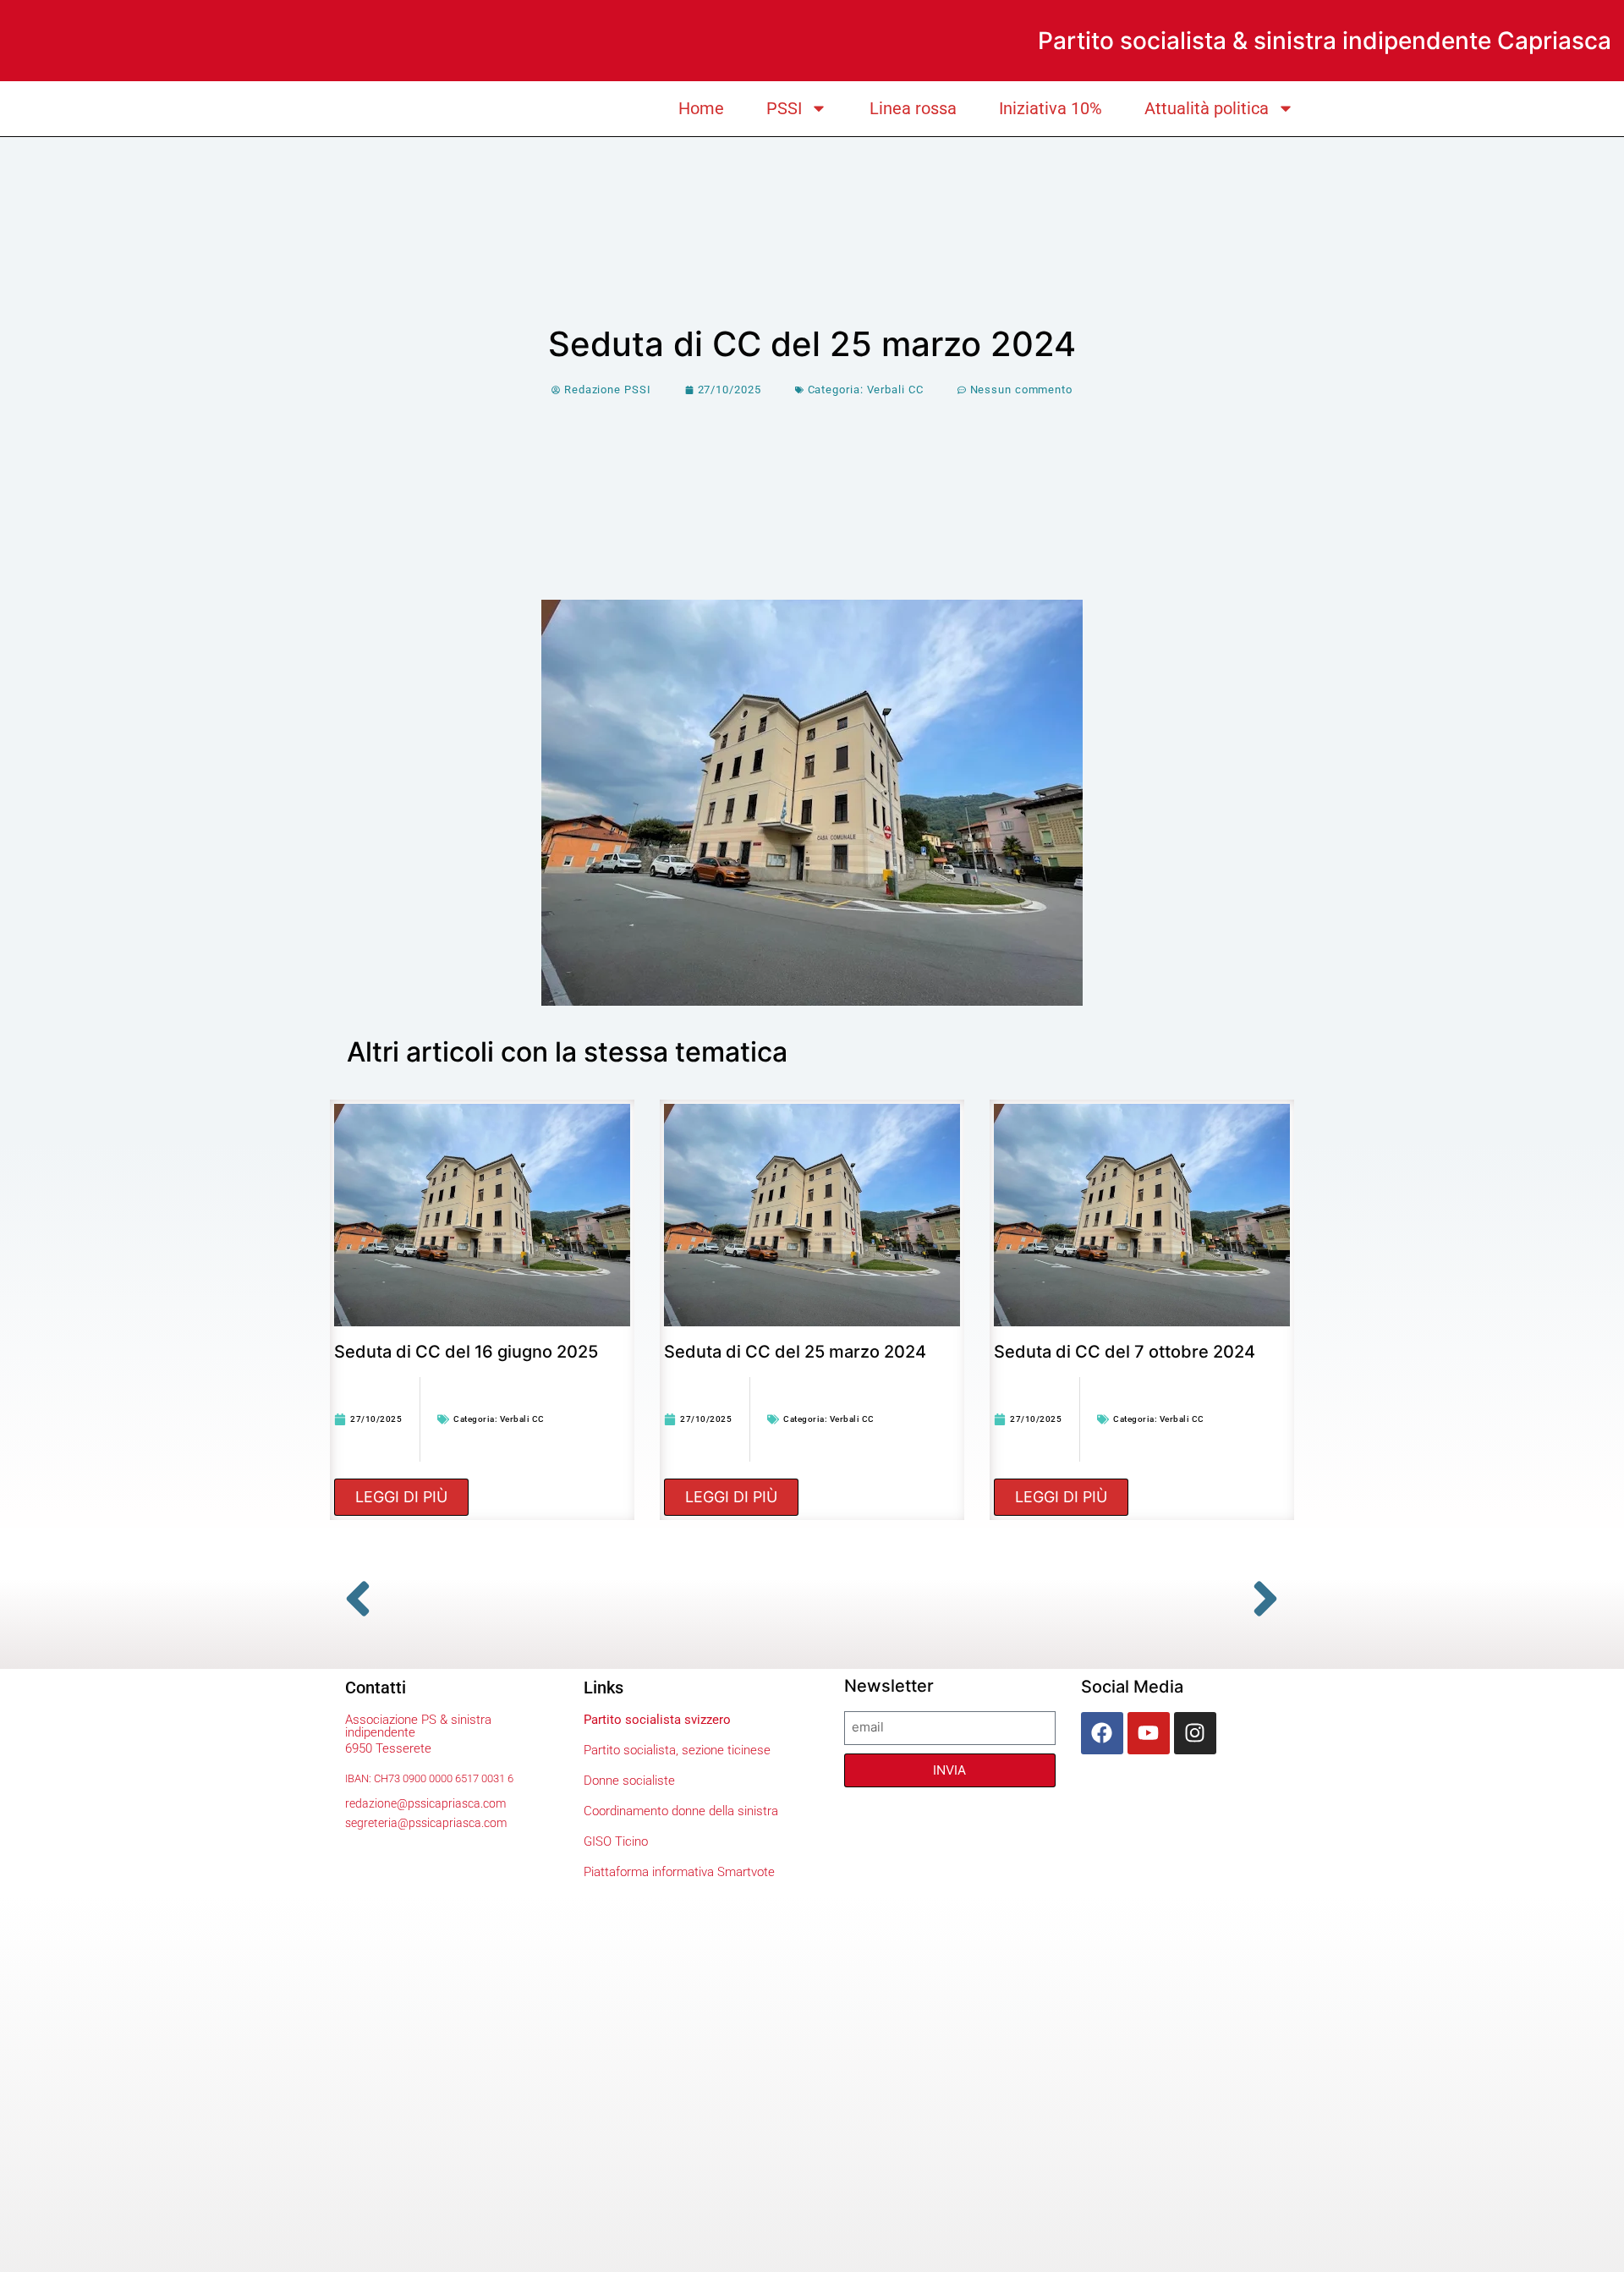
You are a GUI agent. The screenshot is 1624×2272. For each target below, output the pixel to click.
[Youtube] (1149, 1733)
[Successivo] (1053, 1599)
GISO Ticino (616, 1841)
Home (701, 108)
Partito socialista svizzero (657, 1720)
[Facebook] (1102, 1733)
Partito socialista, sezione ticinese (677, 1750)
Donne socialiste (629, 1781)
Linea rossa (913, 108)
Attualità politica (1207, 108)
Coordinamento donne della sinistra (681, 1811)
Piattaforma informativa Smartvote (679, 1872)
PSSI (784, 108)
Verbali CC (895, 390)
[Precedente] (571, 1599)
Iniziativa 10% (1051, 108)
